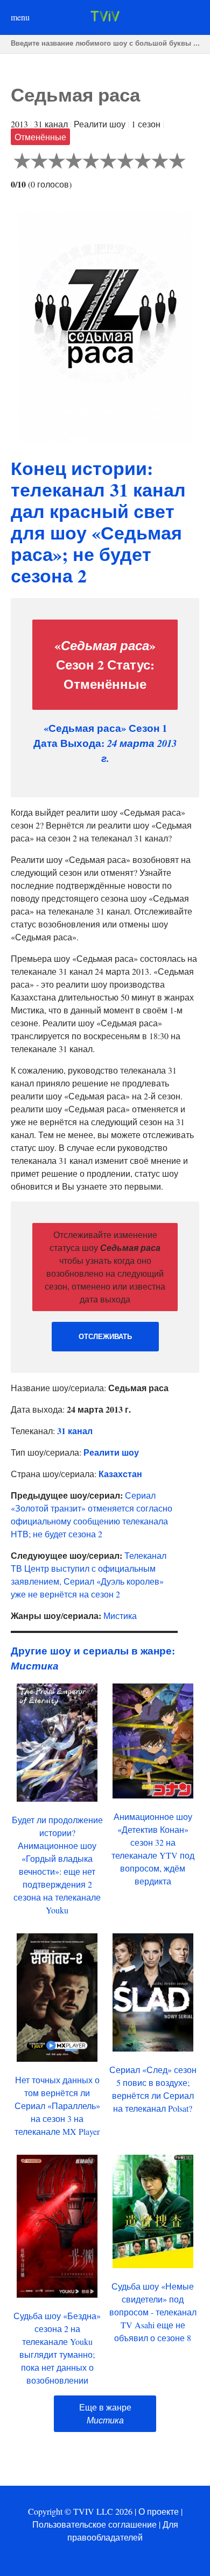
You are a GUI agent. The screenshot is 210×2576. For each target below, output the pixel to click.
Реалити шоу (111, 1452)
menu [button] (20, 17)
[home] (105, 18)
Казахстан (120, 1474)
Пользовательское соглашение (94, 2524)
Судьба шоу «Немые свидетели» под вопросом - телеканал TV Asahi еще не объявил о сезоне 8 (153, 2312)
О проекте (159, 2511)
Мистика (120, 1616)
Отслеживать (105, 1337)
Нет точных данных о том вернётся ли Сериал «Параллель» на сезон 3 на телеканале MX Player (57, 2106)
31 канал (75, 1431)
